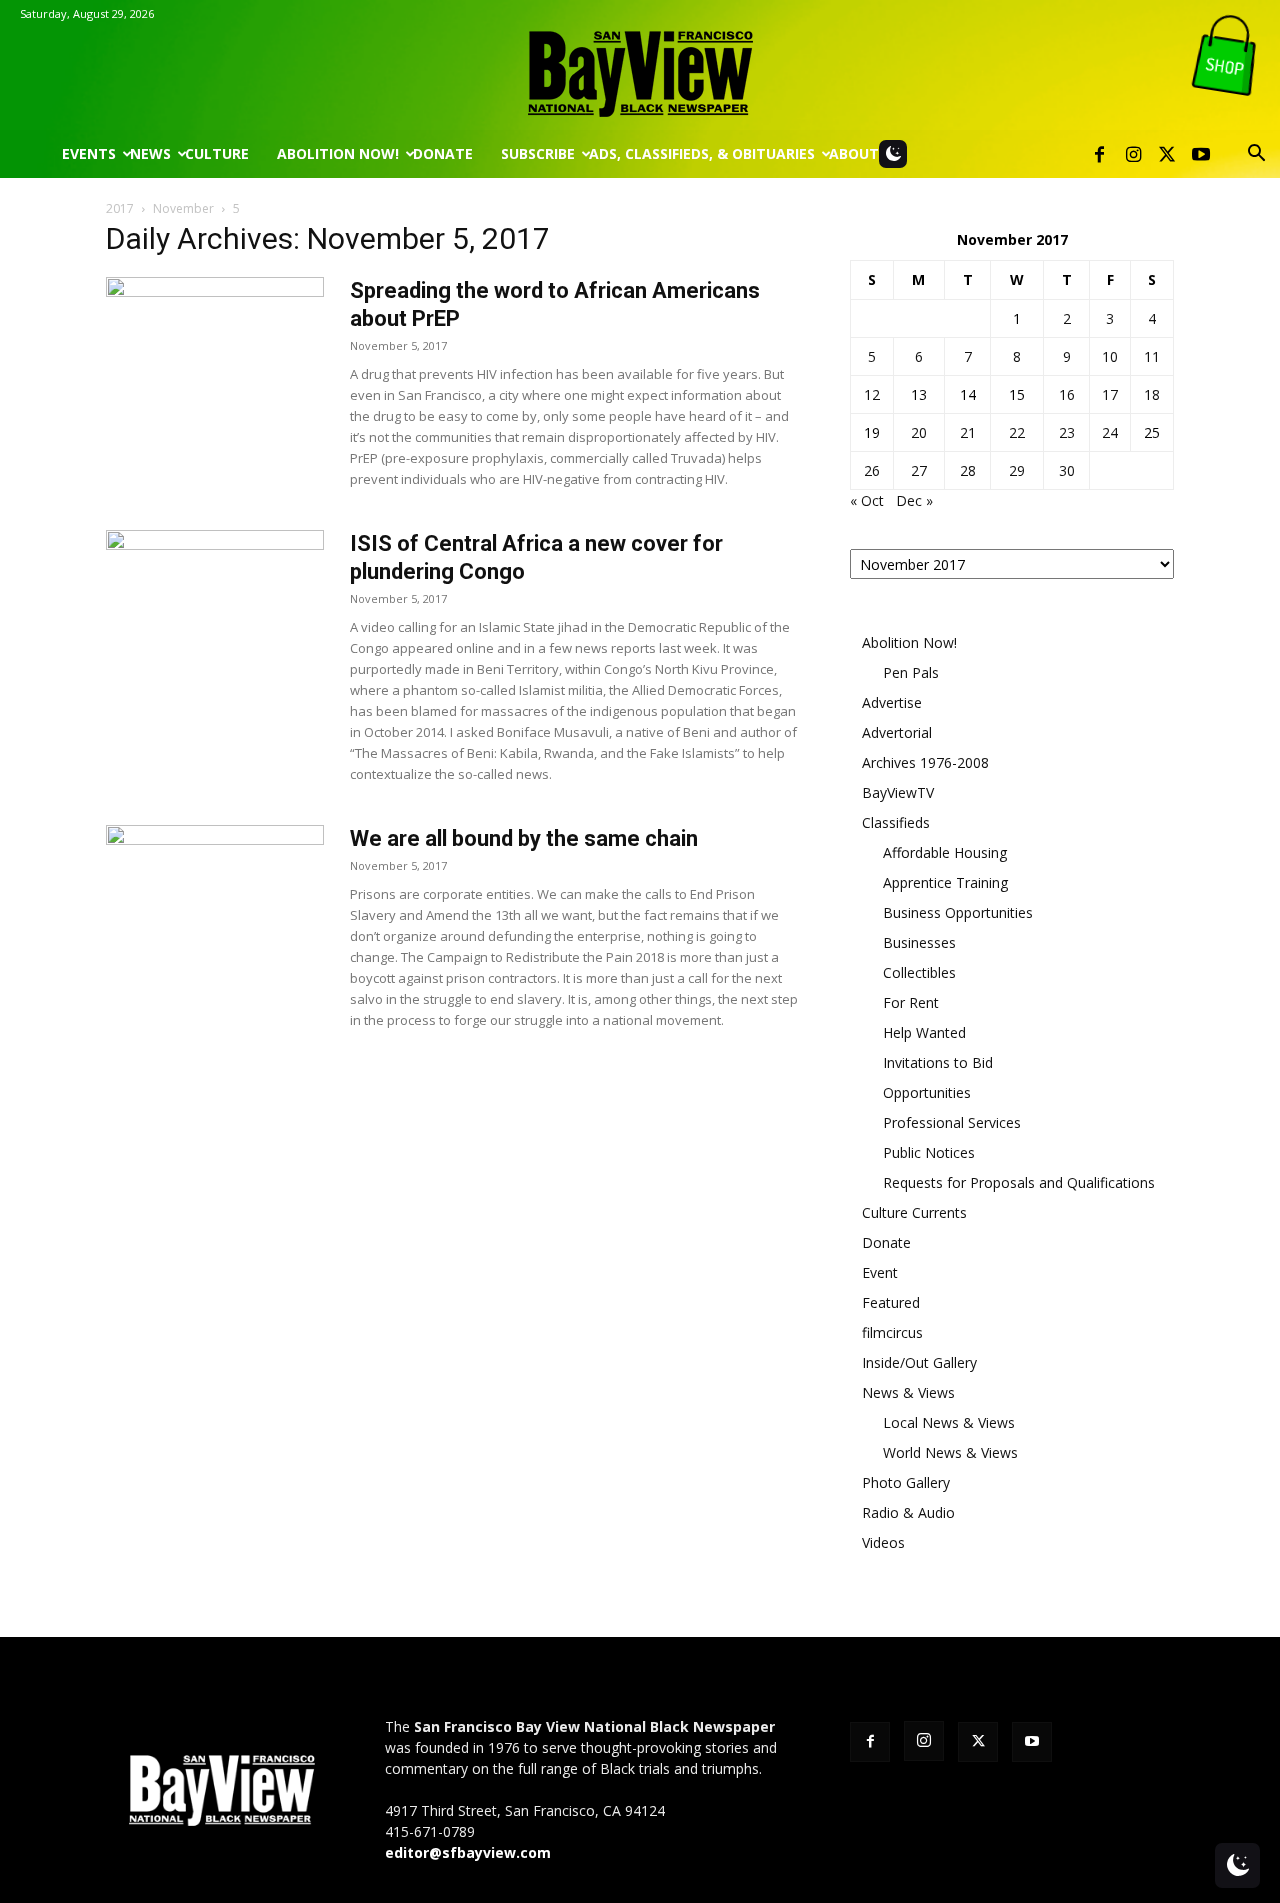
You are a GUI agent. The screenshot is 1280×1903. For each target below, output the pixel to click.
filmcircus (892, 1332)
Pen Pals (911, 672)
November (183, 208)
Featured (891, 1302)
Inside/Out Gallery (919, 1362)
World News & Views (950, 1452)
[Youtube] (1201, 154)
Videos (883, 1542)
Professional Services (952, 1122)
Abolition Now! (338, 153)
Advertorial (897, 732)
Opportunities (927, 1092)
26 (872, 470)
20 (919, 432)
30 (1067, 470)
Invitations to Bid (938, 1062)
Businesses (919, 942)
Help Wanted (924, 1032)
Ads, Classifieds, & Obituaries (702, 153)
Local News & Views (949, 1422)
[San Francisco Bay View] (640, 66)
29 (1017, 470)
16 (1067, 394)
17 (1110, 394)
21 (968, 432)
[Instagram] (1133, 154)
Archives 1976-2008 (925, 762)
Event (880, 1272)
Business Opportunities (958, 912)
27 (919, 470)
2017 (120, 208)
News (150, 153)
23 (1067, 432)
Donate (443, 153)
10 (1110, 356)
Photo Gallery (906, 1482)
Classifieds (896, 822)
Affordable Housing (945, 852)
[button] (1256, 155)
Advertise (892, 702)
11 (1152, 356)
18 (1152, 394)
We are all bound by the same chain (524, 838)
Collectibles (919, 972)
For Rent (911, 1002)
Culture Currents (914, 1212)
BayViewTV (898, 792)
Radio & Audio (908, 1512)
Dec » (914, 500)
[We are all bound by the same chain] (215, 900)
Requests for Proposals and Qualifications (1019, 1182)
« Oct (867, 500)
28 (968, 470)
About (854, 153)
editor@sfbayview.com (468, 1852)
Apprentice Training (945, 882)
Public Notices (929, 1152)
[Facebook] (1099, 154)
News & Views (908, 1392)
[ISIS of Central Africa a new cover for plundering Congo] (215, 605)
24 (1110, 432)
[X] (1167, 154)
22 (1017, 432)
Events (89, 153)
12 (872, 394)
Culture (217, 153)
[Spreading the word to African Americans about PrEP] (215, 352)
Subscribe (538, 153)
